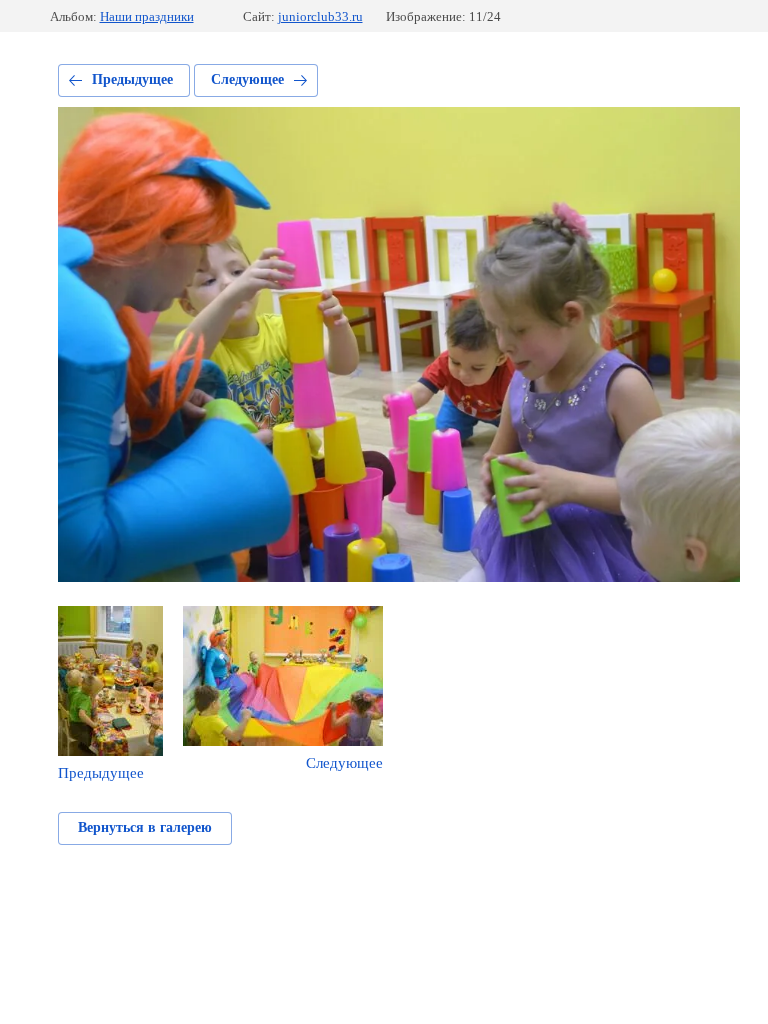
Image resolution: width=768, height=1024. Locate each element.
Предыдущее (132, 79)
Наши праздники (147, 16)
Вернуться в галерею (145, 827)
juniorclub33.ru (320, 16)
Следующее (247, 79)
